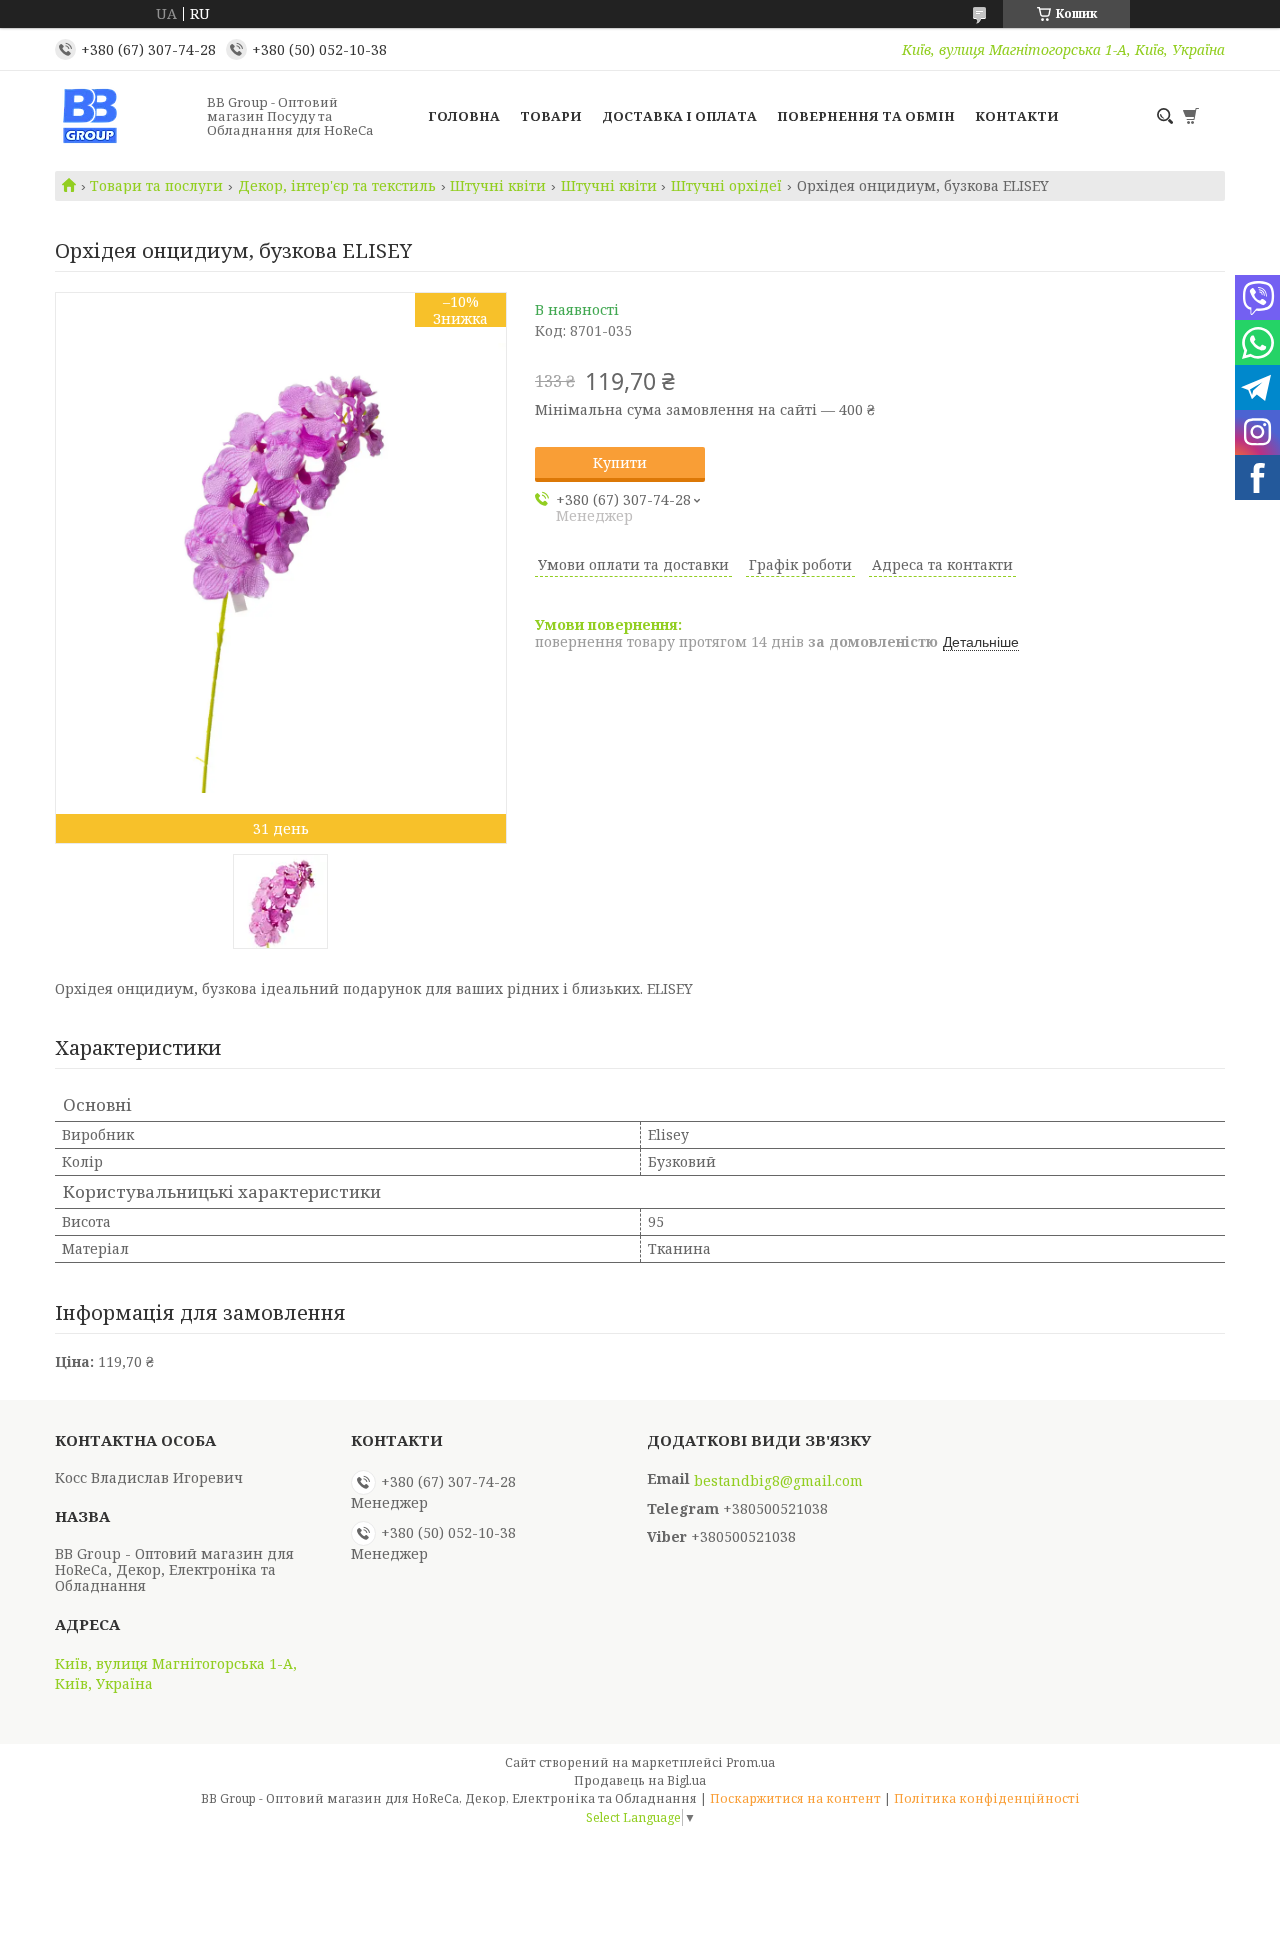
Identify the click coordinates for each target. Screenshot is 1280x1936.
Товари (551, 116)
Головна (464, 116)
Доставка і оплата (679, 116)
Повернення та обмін (866, 116)
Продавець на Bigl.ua (640, 1780)
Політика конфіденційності (987, 1798)
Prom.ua (750, 1762)
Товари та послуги (156, 186)
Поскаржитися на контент (795, 1798)
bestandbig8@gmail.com (778, 1481)
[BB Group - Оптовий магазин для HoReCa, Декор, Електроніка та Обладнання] (125, 116)
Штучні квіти (498, 186)
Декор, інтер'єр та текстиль (337, 186)
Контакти (1017, 116)
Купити (620, 462)
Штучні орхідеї (726, 186)
